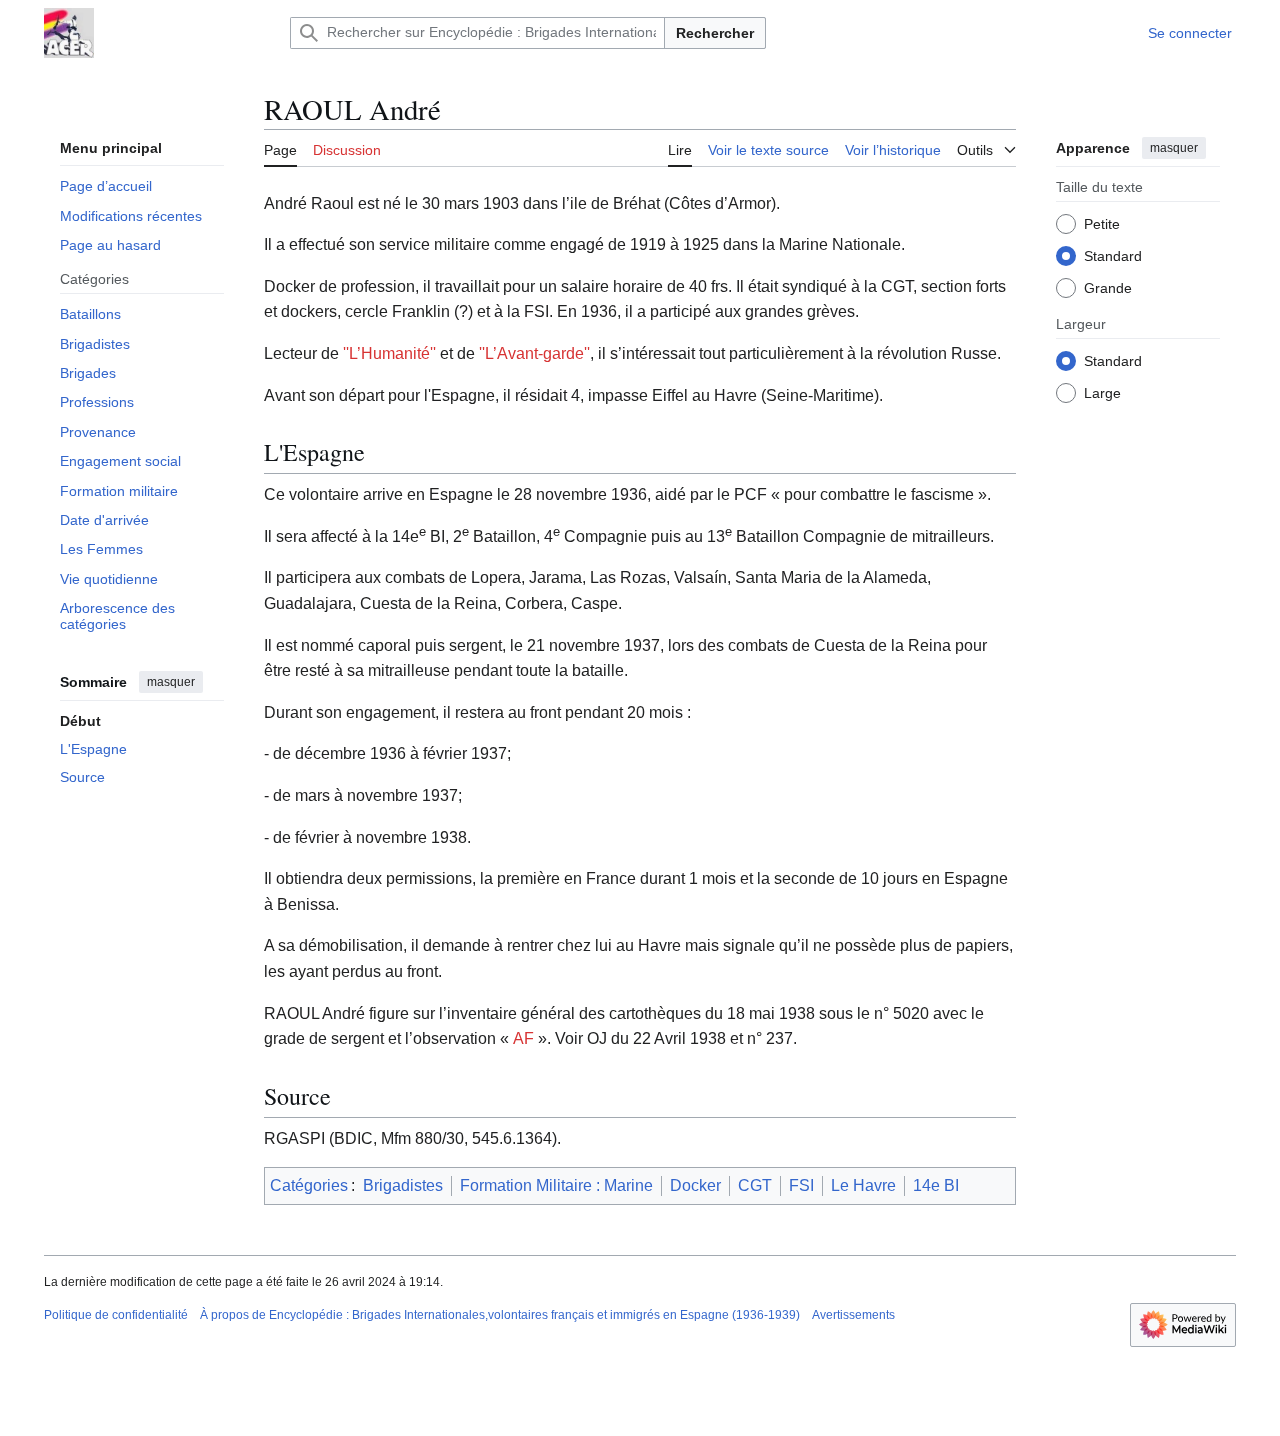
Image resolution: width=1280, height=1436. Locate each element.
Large (1102, 392)
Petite (1102, 223)
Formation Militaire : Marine (556, 1185)
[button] (986, 147)
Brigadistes (403, 1185)
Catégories (309, 1185)
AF (523, 1038)
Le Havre (863, 1185)
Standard (1113, 255)
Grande (1108, 287)
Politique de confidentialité (116, 1315)
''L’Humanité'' (389, 353)
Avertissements (853, 1315)
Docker (695, 1185)
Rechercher (715, 33)
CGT (755, 1185)
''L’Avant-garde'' (534, 353)
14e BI (936, 1185)
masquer (171, 682)
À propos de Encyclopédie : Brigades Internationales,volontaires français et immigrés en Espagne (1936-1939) (500, 1315)
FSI (801, 1185)
